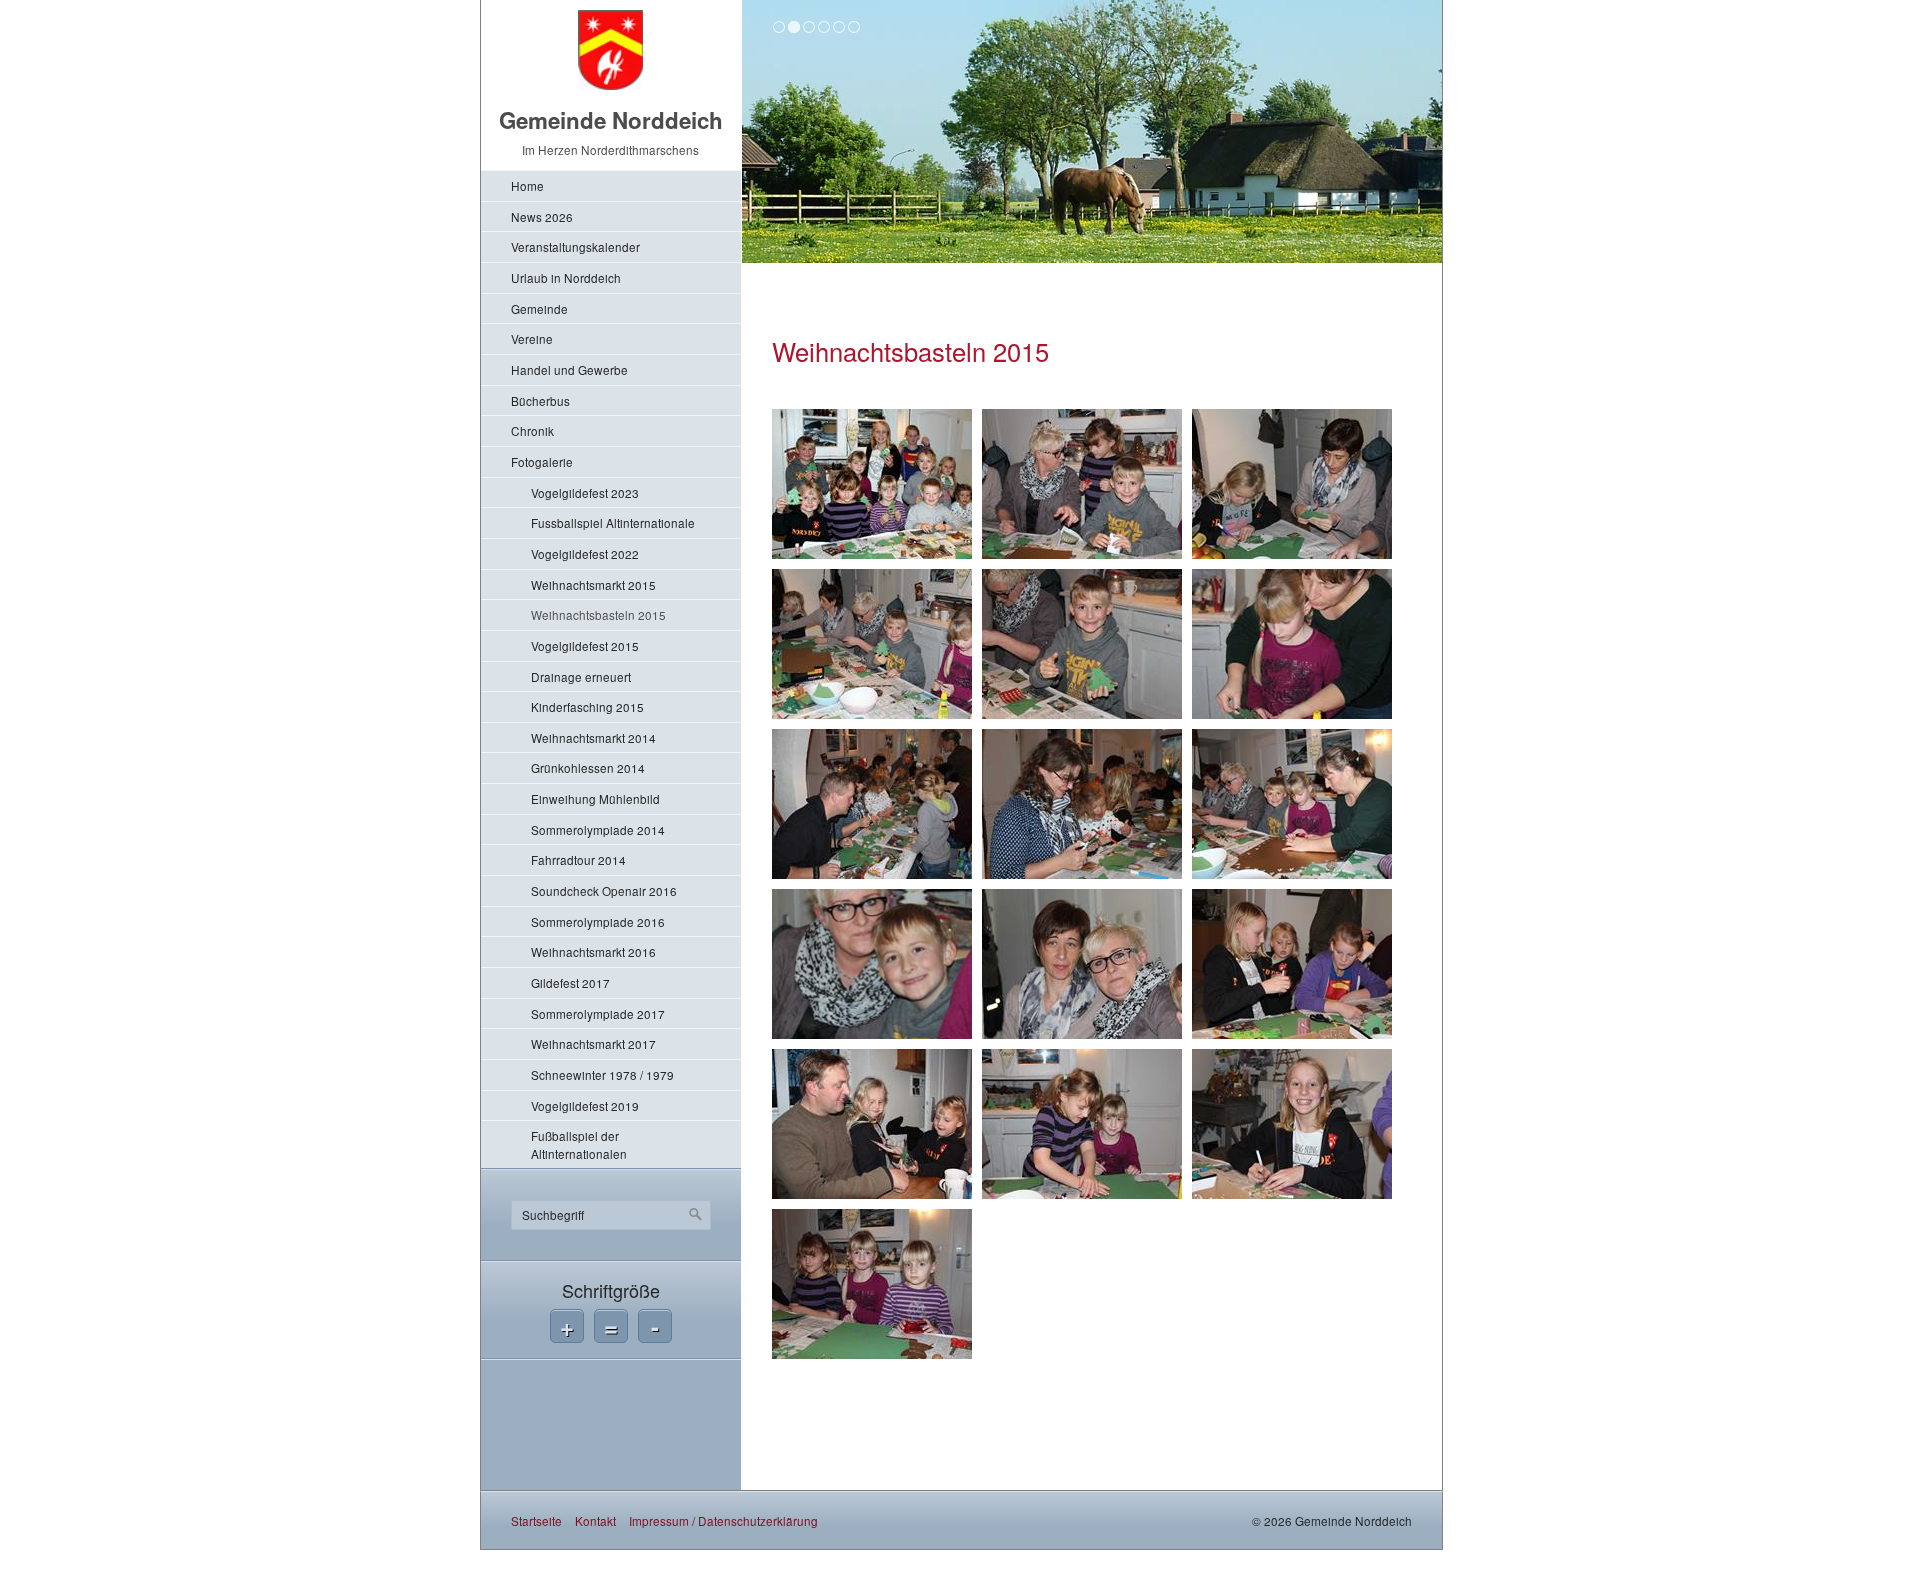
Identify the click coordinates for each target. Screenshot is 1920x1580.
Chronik (532, 430)
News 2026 (542, 216)
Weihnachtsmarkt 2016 (593, 951)
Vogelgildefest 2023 (585, 492)
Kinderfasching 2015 (587, 706)
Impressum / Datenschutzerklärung (723, 1520)
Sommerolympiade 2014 (598, 829)
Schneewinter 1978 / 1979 (602, 1074)
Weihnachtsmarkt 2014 (593, 737)
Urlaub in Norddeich (566, 277)
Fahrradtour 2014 (578, 859)
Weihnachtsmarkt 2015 (593, 584)
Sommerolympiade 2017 (598, 1013)
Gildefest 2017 (570, 982)
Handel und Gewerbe (569, 369)
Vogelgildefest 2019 (585, 1105)
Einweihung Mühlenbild (595, 798)
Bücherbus (540, 400)
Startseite (536, 1520)
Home (527, 185)
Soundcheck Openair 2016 (604, 890)
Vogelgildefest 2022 (585, 553)
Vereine (532, 338)
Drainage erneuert (581, 676)
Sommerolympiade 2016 (598, 921)
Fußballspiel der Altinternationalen (579, 1144)
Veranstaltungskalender (575, 246)
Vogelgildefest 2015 (585, 645)
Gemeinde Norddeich (611, 120)
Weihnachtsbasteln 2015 (598, 614)
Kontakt (595, 1520)
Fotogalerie (542, 461)
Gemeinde (539, 308)
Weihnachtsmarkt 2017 (593, 1043)
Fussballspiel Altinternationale (613, 522)
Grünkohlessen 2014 (588, 767)
